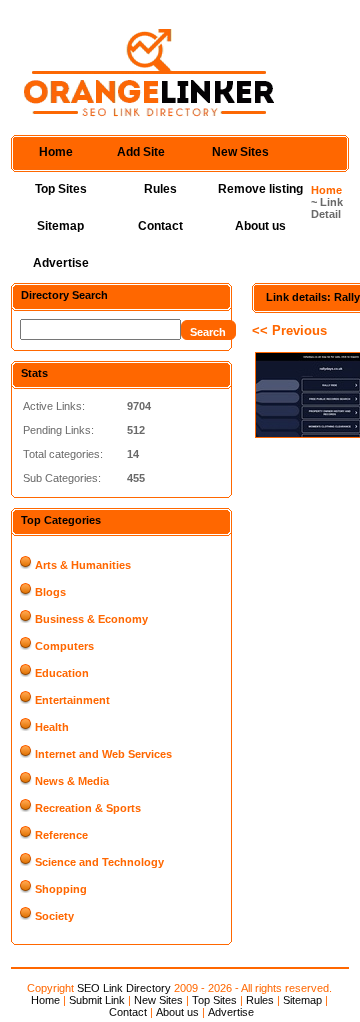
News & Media (72, 781)
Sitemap (60, 226)
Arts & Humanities (83, 565)
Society (54, 916)
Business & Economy (91, 619)
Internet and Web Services (103, 754)
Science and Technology (99, 862)
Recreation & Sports (88, 808)
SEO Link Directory (124, 988)
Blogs (50, 592)
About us (260, 226)
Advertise (61, 263)
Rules (160, 189)
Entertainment (72, 700)
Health (52, 727)
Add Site (141, 152)
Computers (64, 646)
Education (62, 673)
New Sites (240, 152)
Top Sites (61, 189)
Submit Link (97, 1000)
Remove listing (260, 189)
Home (56, 152)
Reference (61, 835)
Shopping (61, 889)
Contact (160, 226)
